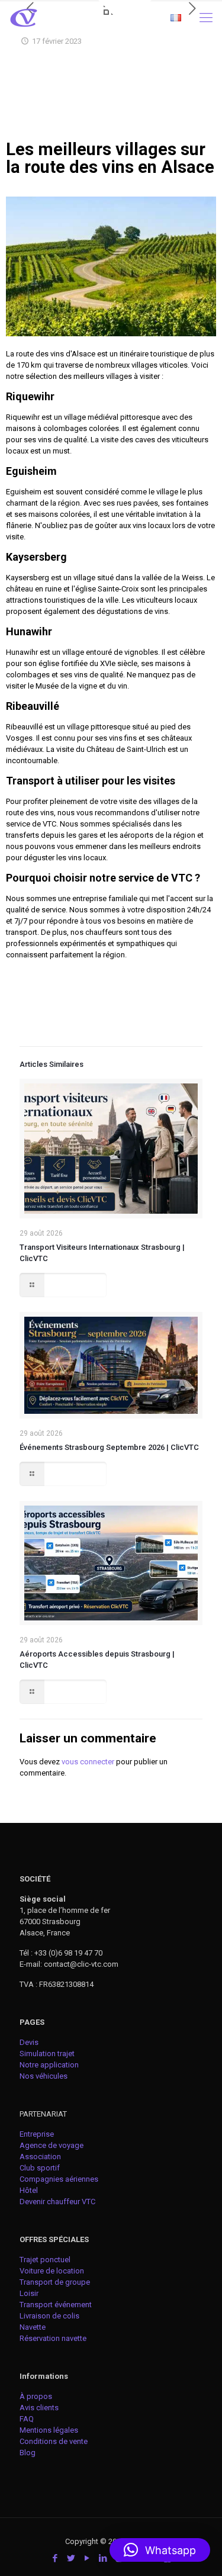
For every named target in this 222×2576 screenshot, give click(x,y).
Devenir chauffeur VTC (57, 2202)
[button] (160, 2550)
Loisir (29, 2293)
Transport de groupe (55, 2282)
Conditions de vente (54, 2441)
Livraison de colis (49, 2316)
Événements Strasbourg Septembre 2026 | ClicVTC (109, 1447)
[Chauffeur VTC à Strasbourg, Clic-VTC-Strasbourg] (24, 18)
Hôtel (29, 2190)
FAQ (27, 2419)
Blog (28, 2453)
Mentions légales (49, 2430)
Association (40, 2157)
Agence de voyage (52, 2145)
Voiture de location (52, 2271)
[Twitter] (71, 2558)
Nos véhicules (44, 2076)
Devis (29, 2042)
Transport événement (57, 2305)
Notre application (49, 2065)
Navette (33, 2327)
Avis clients (39, 2408)
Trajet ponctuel (45, 2260)
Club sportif (40, 2168)
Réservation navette (53, 2338)
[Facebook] (55, 2558)
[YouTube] (87, 2558)
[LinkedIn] (103, 2558)
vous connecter (88, 1762)
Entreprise (37, 2134)
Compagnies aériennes (59, 2179)
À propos (36, 2396)
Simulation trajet (47, 2054)
